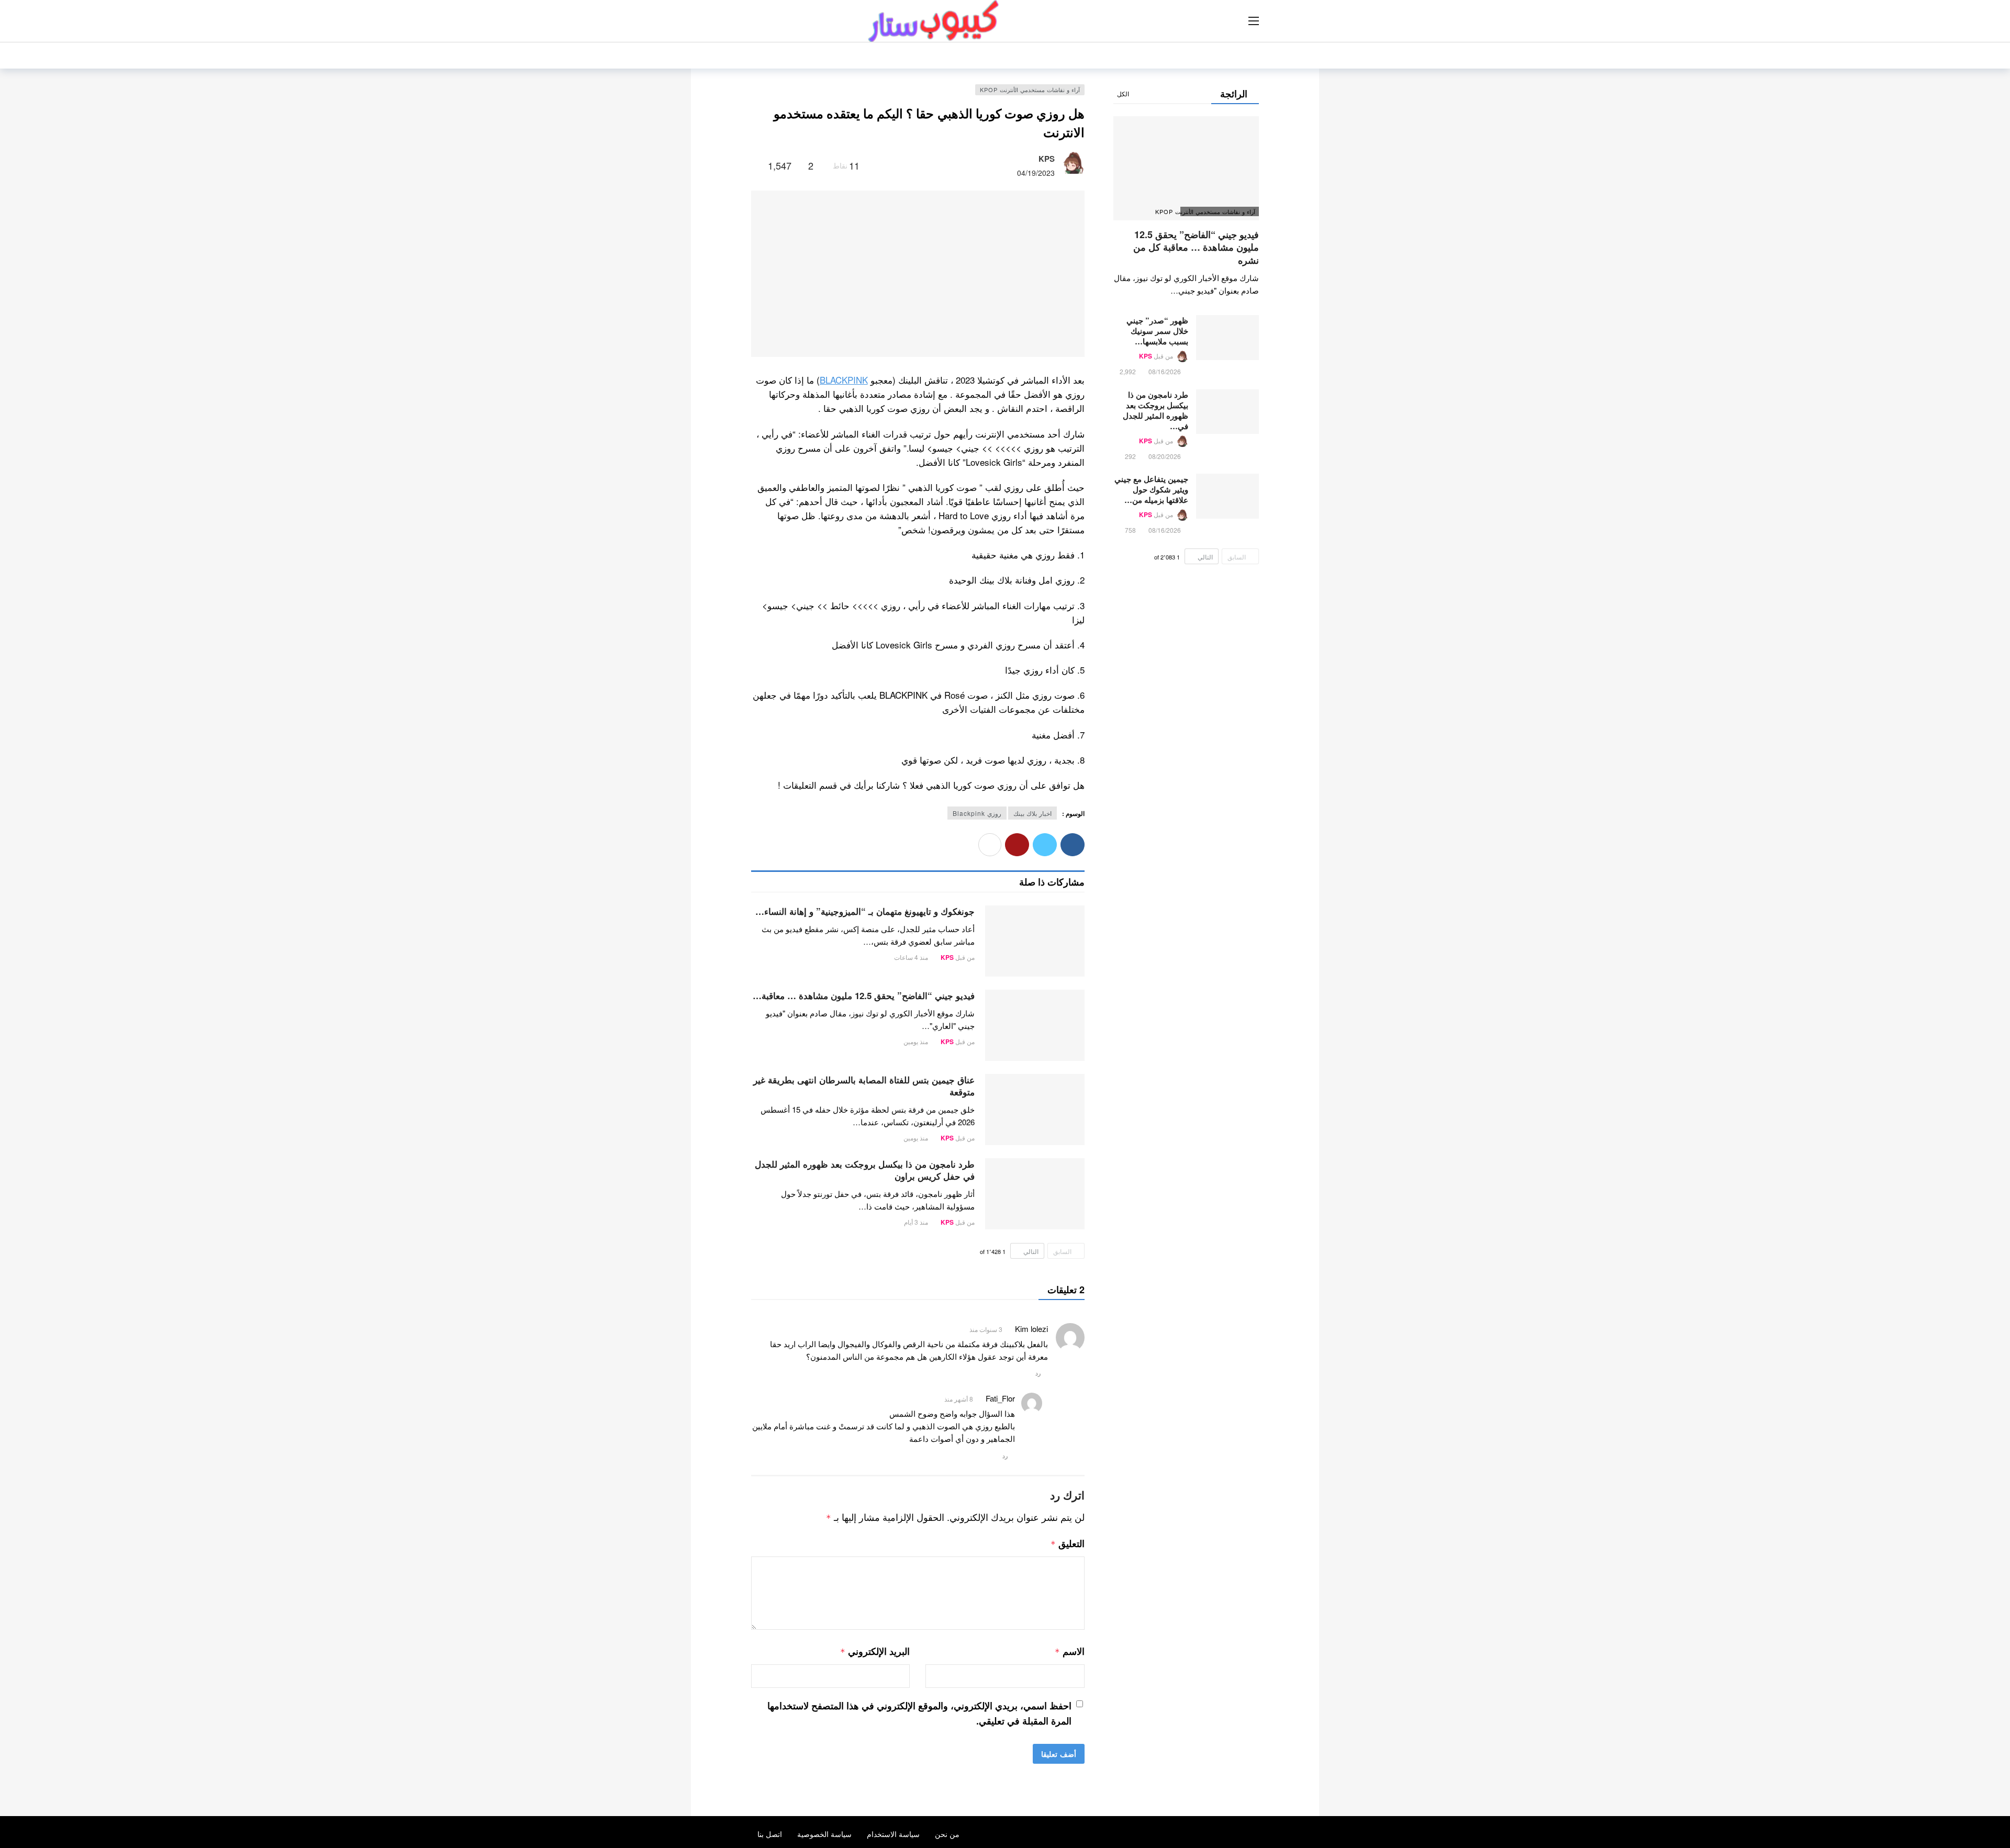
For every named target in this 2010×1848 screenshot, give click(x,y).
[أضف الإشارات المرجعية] (756, 165)
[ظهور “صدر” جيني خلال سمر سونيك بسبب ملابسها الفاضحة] (1227, 338)
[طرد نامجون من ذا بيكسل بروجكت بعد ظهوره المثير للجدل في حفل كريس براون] (1035, 1194)
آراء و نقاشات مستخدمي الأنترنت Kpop (1030, 89)
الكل (1123, 93)
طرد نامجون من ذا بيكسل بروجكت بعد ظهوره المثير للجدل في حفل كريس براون (865, 1170)
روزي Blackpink (977, 813)
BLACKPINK (844, 380)
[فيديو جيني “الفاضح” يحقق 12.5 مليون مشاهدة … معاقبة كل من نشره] (1035, 1025)
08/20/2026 (1165, 456)
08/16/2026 (1165, 371)
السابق (1062, 1251)
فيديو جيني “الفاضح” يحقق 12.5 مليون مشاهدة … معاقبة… (864, 995)
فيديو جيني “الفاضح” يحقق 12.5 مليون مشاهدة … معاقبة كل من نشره (1196, 247)
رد (1038, 1373)
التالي (1031, 1251)
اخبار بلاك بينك (1032, 813)
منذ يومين (916, 1041)
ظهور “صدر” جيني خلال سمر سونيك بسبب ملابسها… (1157, 331)
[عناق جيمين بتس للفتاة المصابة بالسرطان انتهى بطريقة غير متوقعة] (1035, 1110)
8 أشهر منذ (959, 1399)
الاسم (1069, 1651)
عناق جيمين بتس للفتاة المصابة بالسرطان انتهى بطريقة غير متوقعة (864, 1086)
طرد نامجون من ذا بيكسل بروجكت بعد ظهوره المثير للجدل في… (1155, 410)
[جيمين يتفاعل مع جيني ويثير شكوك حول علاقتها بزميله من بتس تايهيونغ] (1227, 496)
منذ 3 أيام (916, 1222)
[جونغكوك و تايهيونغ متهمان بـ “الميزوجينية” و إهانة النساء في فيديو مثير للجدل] (1035, 941)
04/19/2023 (1036, 173)
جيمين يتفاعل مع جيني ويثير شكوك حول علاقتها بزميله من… (1151, 489)
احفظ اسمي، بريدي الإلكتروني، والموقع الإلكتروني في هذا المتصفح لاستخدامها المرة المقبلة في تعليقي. (919, 1713)
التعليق (1068, 1543)
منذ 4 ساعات (911, 957)
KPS (1047, 159)
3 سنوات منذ (986, 1329)
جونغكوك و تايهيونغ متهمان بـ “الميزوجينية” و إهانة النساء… (865, 911)
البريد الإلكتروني (875, 1651)
